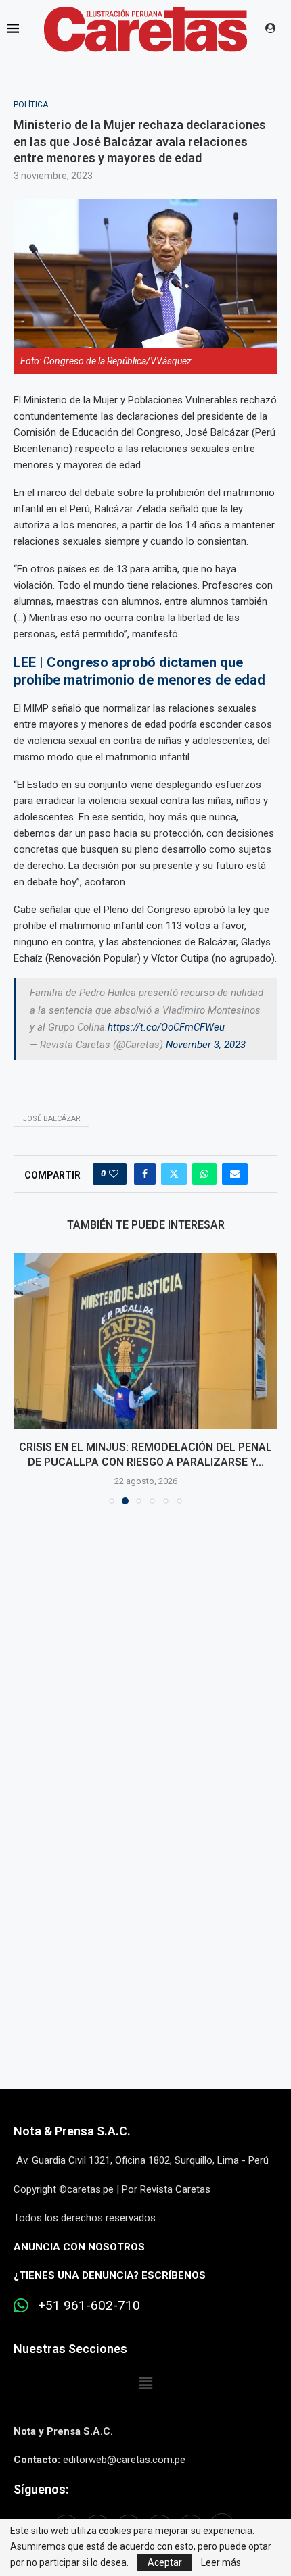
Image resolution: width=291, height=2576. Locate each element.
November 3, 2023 (206, 1045)
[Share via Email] (235, 1174)
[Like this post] (114, 1174)
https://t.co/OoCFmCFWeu (166, 1027)
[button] (25, 1378)
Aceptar (165, 2562)
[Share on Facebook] (145, 1174)
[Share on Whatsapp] (204, 1174)
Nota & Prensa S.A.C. (72, 2131)
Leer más (221, 2562)
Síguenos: (41, 2489)
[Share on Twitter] (174, 1174)
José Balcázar (51, 1119)
